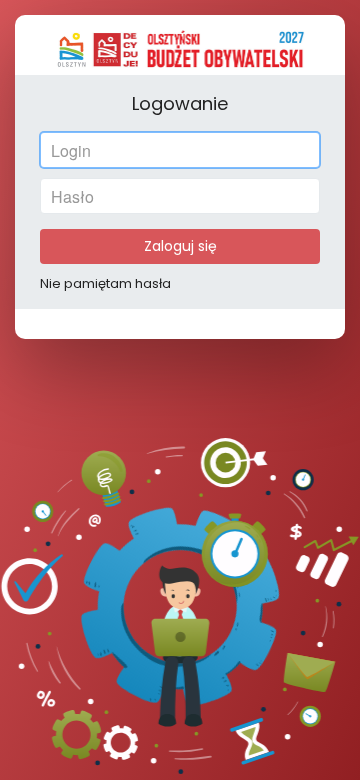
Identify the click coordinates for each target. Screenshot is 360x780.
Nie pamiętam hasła (105, 283)
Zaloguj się (180, 246)
